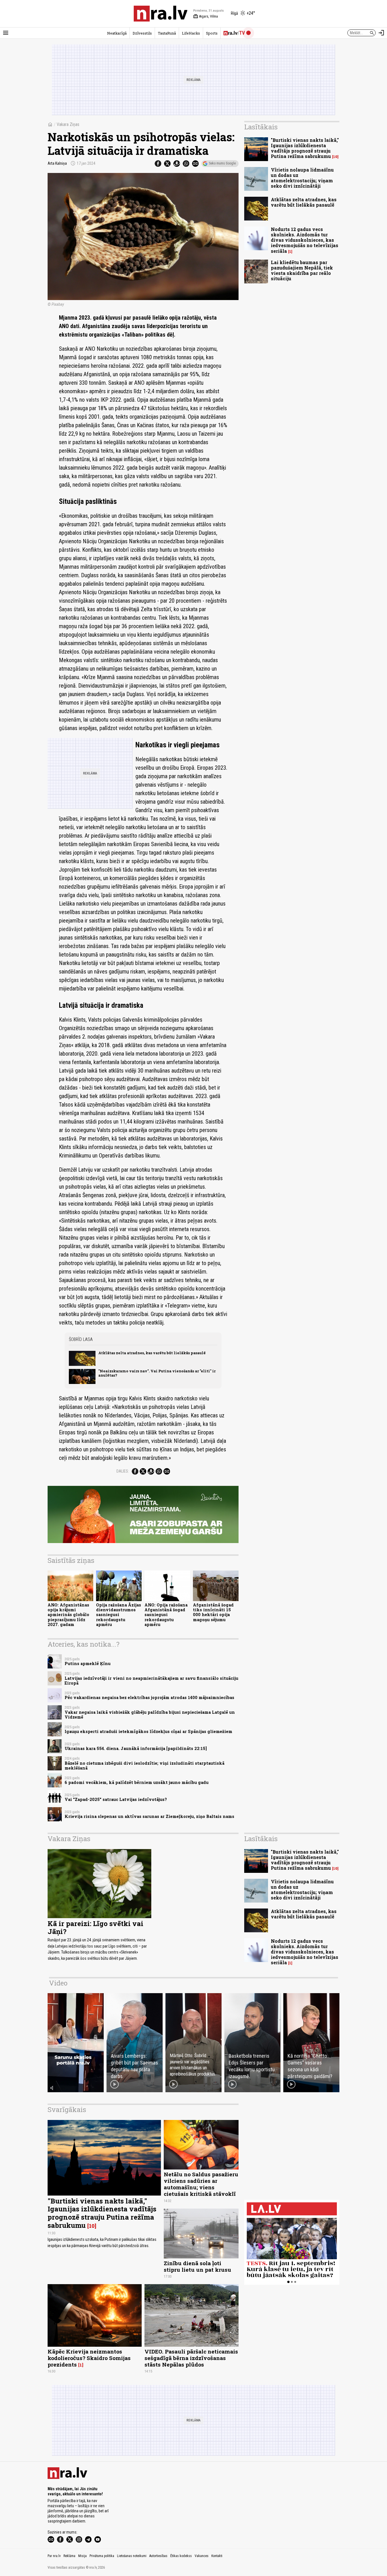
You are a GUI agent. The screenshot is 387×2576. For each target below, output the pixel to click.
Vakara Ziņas (68, 124)
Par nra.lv (54, 2556)
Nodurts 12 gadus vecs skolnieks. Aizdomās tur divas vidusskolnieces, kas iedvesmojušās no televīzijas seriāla (305, 240)
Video (58, 1983)
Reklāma (69, 2556)
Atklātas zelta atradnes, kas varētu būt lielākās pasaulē (152, 1353)
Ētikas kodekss (181, 2556)
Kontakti (217, 2556)
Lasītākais (261, 127)
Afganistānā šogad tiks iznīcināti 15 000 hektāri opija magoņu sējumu (213, 1612)
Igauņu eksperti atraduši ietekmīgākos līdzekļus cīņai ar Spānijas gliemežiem (148, 1731)
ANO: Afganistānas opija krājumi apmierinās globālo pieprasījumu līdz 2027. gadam (68, 1615)
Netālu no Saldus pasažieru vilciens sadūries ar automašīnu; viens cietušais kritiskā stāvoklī (201, 2184)
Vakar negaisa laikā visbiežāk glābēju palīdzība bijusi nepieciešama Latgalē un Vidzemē (150, 1715)
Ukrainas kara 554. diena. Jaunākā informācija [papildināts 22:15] (136, 1748)
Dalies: (123, 1471)
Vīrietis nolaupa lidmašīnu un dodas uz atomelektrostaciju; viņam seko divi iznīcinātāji (302, 178)
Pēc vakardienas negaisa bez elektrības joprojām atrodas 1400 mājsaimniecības (149, 1697)
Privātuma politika (102, 2556)
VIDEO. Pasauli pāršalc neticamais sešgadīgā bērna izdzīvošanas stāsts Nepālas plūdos (191, 2358)
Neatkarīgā (117, 33)
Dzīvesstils (142, 33)
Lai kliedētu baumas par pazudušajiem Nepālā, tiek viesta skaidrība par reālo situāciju (302, 270)
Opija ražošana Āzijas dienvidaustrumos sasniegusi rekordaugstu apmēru (119, 1615)
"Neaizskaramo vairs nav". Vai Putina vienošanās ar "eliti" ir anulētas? (157, 1373)
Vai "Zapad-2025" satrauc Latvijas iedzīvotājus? (116, 1799)
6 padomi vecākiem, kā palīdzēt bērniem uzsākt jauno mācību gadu (137, 1782)
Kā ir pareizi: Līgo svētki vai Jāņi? (95, 1928)
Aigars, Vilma (206, 16)
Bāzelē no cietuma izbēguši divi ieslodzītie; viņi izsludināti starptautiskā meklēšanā (144, 1766)
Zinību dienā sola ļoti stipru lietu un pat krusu (197, 2266)
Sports (212, 33)
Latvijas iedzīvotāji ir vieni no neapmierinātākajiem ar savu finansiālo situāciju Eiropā (151, 1681)
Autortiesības (158, 2556)
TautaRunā (167, 33)
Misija (82, 2556)
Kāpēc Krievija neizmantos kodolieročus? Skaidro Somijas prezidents (89, 2358)
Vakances (202, 2556)
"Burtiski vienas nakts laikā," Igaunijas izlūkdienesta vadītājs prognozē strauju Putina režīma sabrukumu (305, 148)
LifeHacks (191, 33)
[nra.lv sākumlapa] (161, 14)
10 (335, 157)
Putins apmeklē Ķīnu (88, 1664)
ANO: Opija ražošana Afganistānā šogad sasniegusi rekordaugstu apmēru (166, 1615)
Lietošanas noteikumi (132, 2556)
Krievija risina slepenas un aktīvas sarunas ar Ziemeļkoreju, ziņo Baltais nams (149, 1816)
